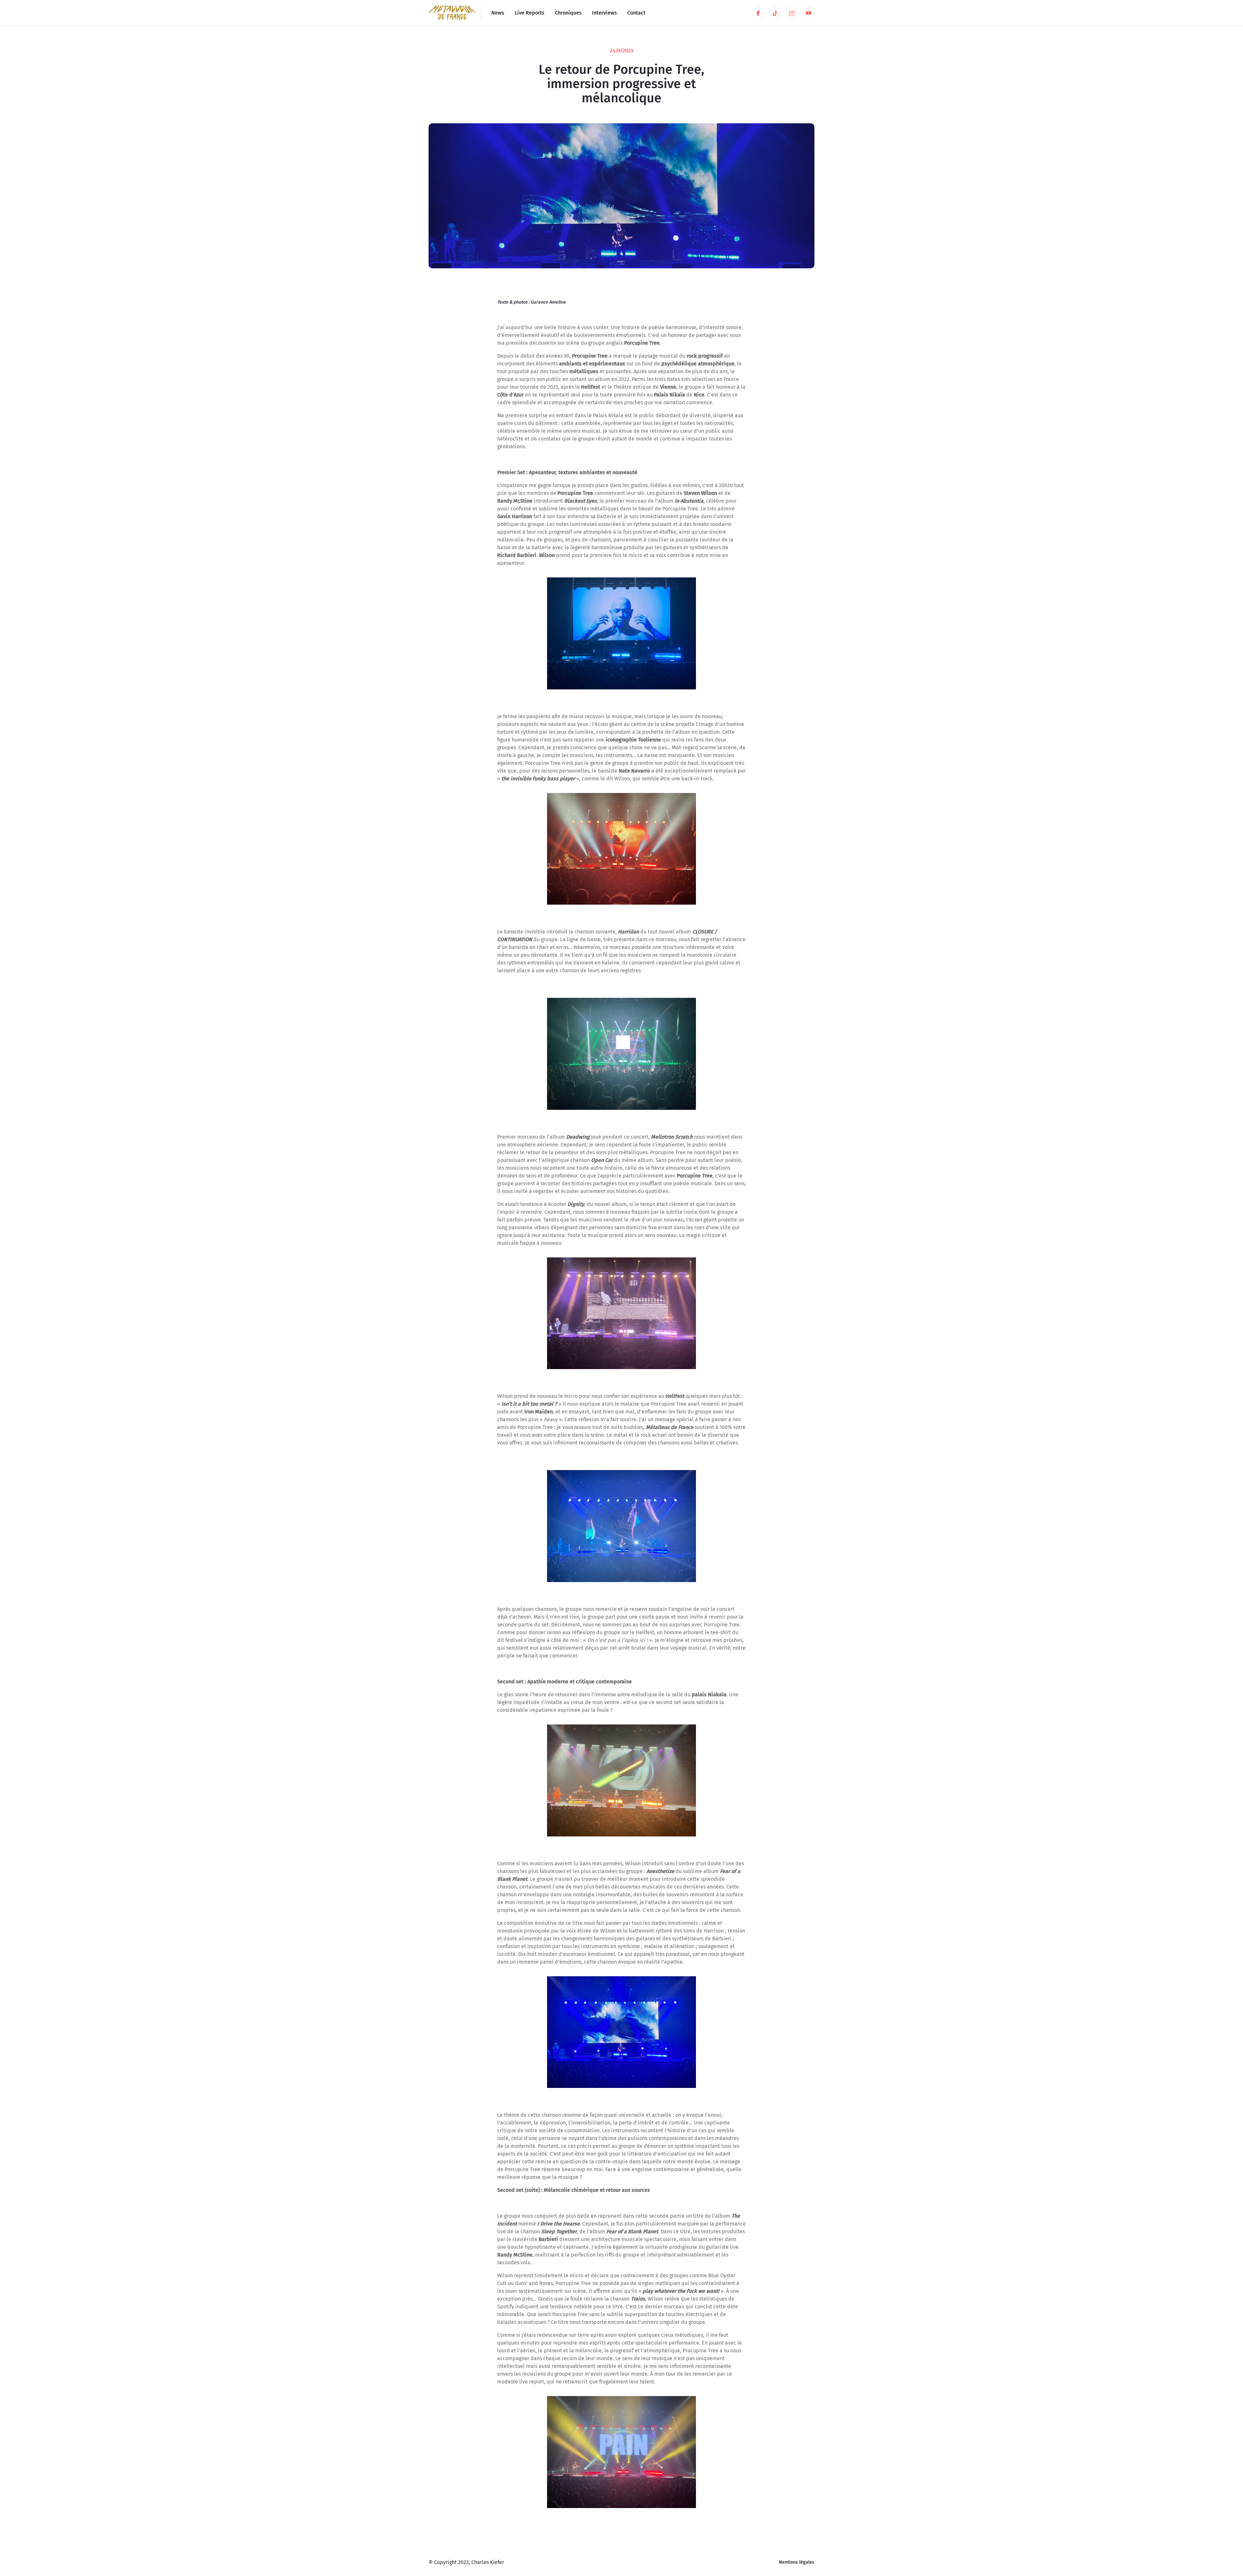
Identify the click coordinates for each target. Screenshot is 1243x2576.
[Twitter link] (775, 13)
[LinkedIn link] (758, 13)
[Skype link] (792, 13)
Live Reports (530, 13)
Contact (636, 13)
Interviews (605, 13)
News (498, 13)
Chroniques (568, 13)
